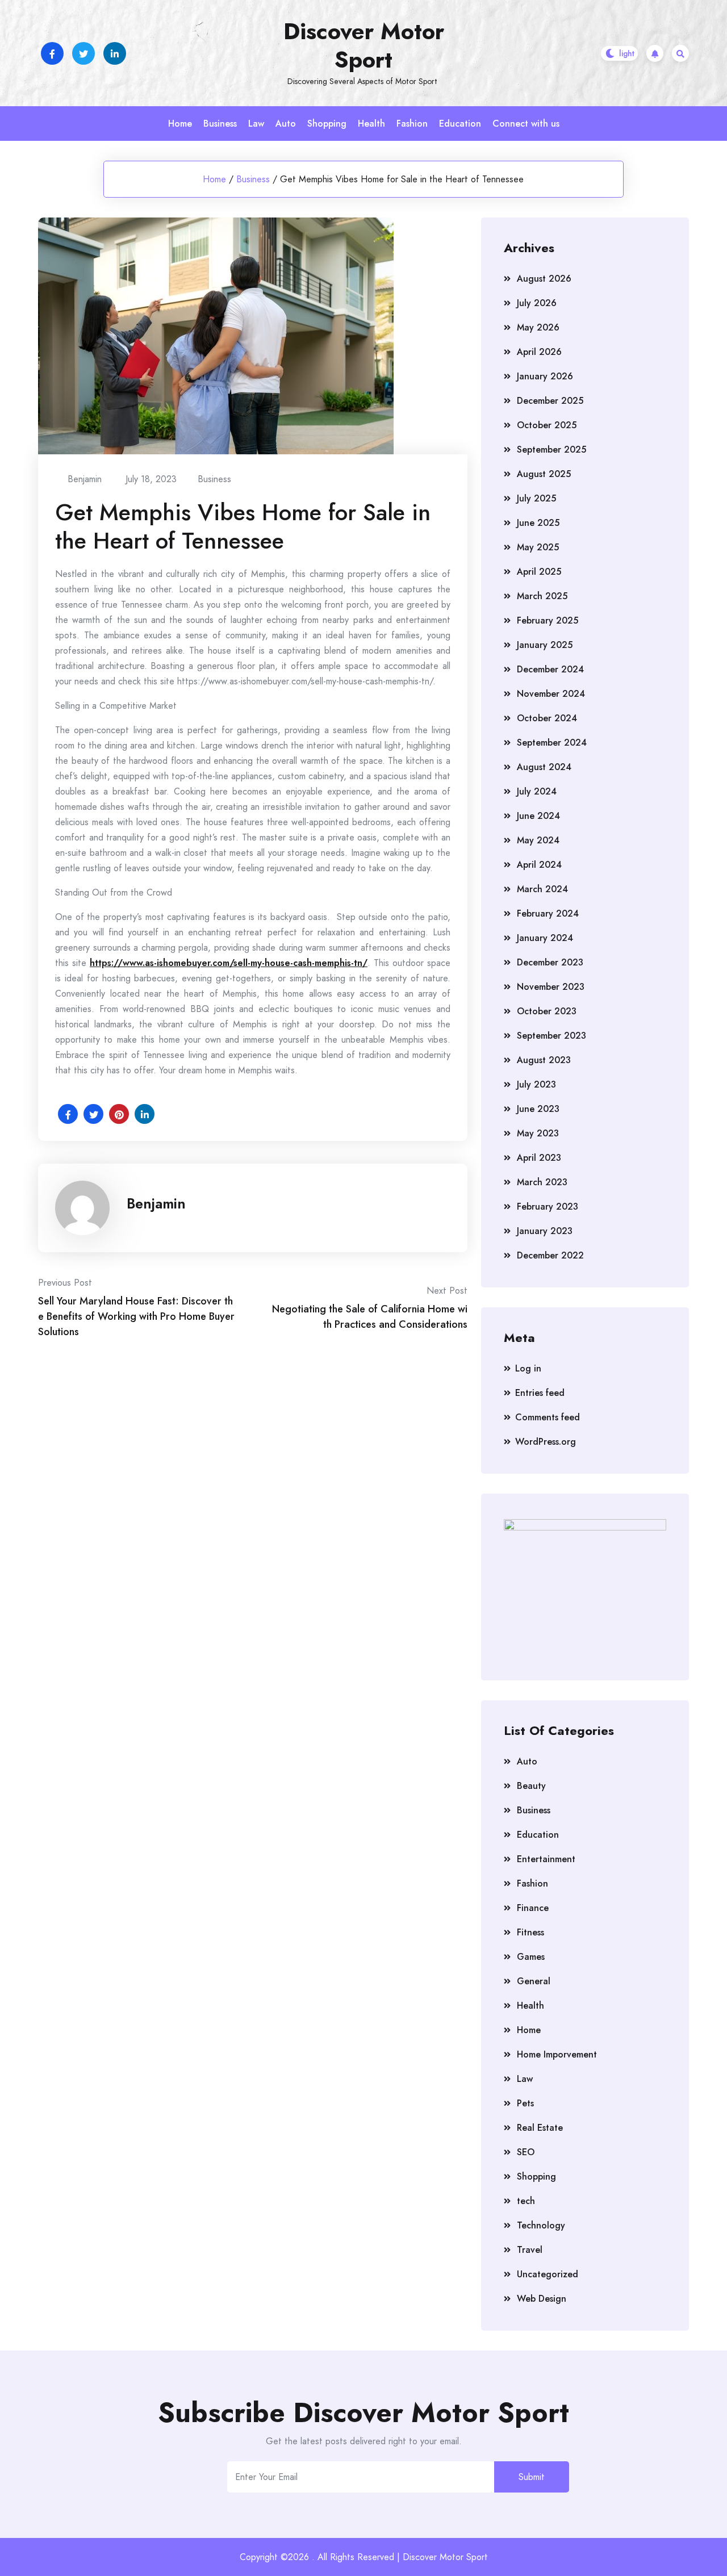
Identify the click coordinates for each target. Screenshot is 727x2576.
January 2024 (545, 938)
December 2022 (550, 1255)
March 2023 (542, 1182)
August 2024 (544, 767)
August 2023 (544, 1060)
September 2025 (551, 449)
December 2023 (550, 962)
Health (371, 124)
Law (256, 124)
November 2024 (551, 694)
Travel (530, 2250)
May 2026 (538, 327)
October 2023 (547, 1011)
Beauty (531, 1786)
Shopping (327, 124)
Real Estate (540, 2128)
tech (526, 2201)
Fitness (530, 1932)
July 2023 (536, 1084)
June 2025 (538, 523)
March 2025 (542, 596)
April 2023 (539, 1158)
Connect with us (526, 124)
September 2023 (551, 1036)
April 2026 (539, 352)
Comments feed (548, 1417)
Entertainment (546, 1859)
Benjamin (156, 1203)
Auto (286, 124)
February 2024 (548, 913)
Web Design (542, 2299)
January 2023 (545, 1231)
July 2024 (537, 791)
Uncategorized (548, 2274)
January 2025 (545, 645)
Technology (541, 2225)
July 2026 (537, 303)
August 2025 (544, 474)
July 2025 (536, 498)
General (534, 1981)
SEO (526, 2152)
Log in (528, 1368)
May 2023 (538, 1133)
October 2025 (547, 425)
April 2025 (539, 572)
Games (531, 1957)
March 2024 (542, 889)
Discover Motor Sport (364, 45)
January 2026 (545, 376)
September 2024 (552, 743)
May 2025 (538, 547)
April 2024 (539, 865)
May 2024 (538, 840)
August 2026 (544, 279)
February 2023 (548, 1207)
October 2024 (547, 718)
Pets (525, 2103)
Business (220, 124)
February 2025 (548, 620)
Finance (533, 1908)
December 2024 (550, 669)
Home (180, 124)
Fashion (412, 124)
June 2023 (538, 1109)
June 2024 (538, 816)
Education (460, 124)
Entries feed (540, 1393)
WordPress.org (546, 1442)
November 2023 (551, 987)
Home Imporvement (557, 2054)
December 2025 (550, 401)
